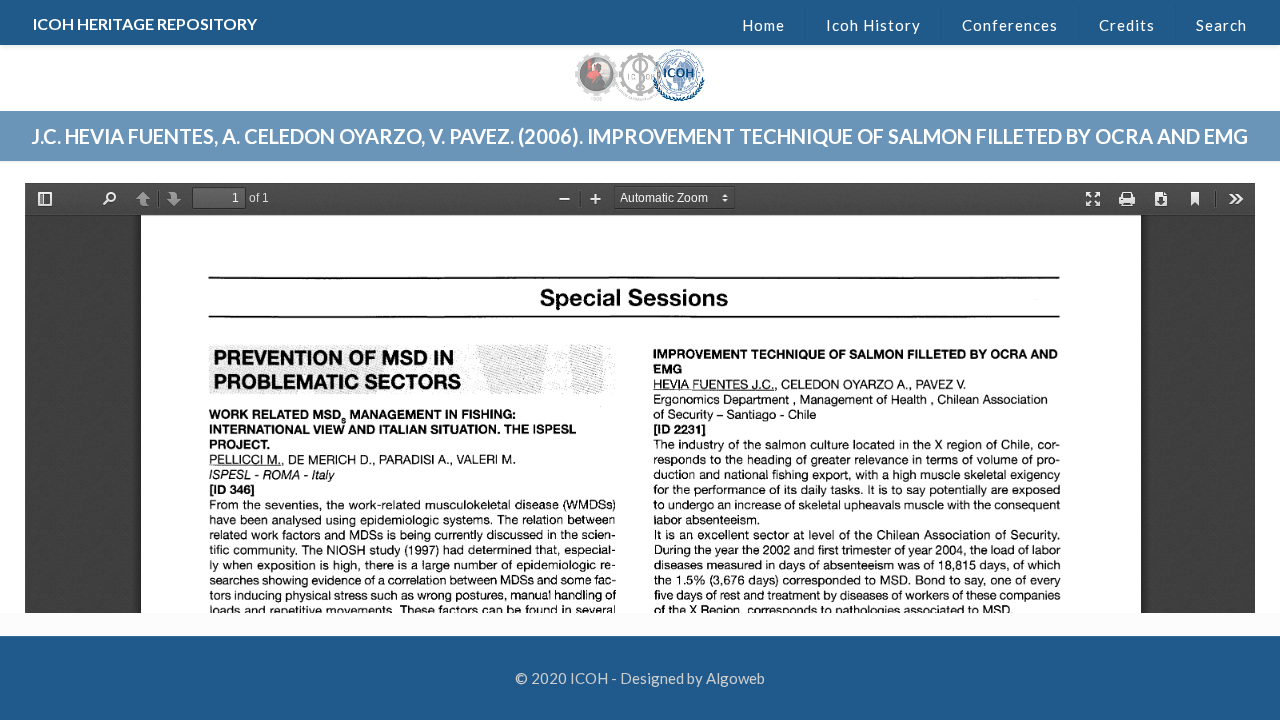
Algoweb (735, 678)
